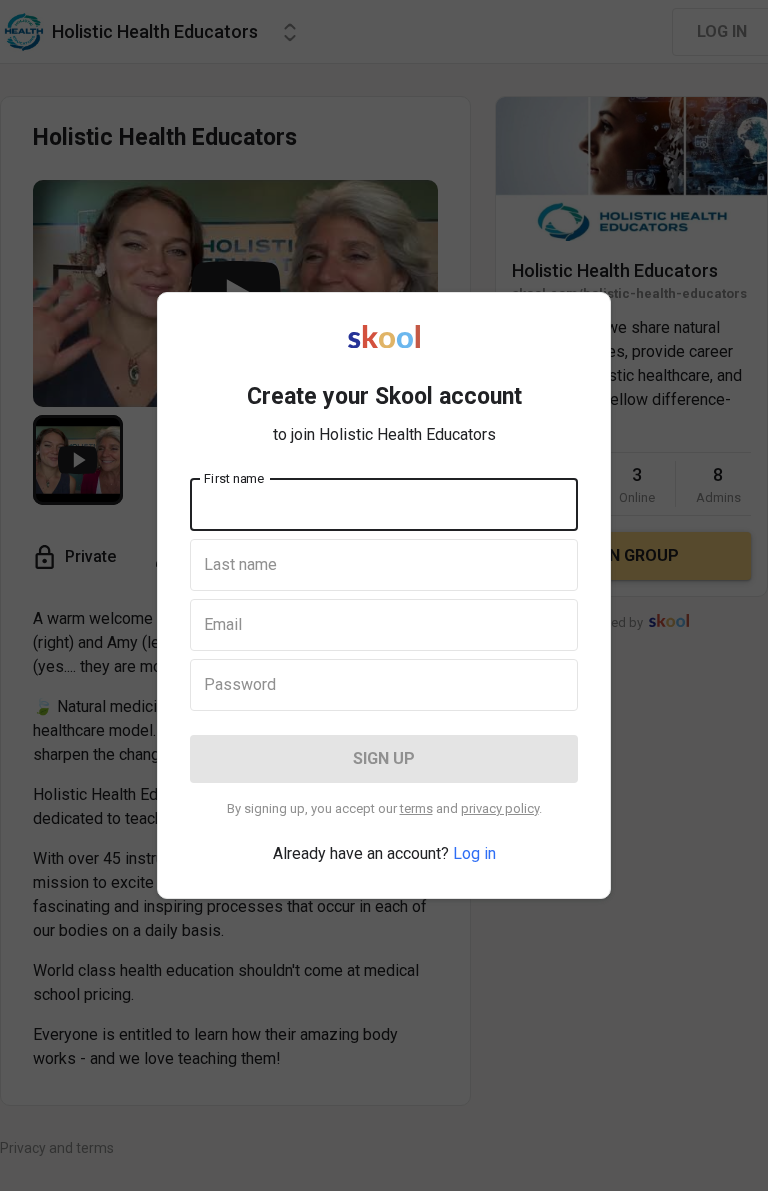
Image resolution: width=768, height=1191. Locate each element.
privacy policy (500, 808)
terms (416, 808)
